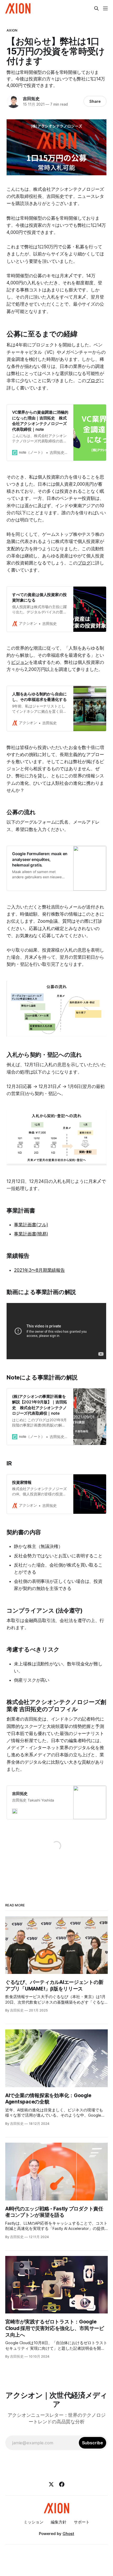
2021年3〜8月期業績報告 (39, 1270)
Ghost (68, 2534)
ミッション (34, 2522)
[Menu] (105, 8)
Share (95, 101)
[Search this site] (96, 8)
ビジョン (20, 662)
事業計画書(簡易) (31, 1234)
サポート (82, 2522)
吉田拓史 (31, 99)
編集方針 (59, 2522)
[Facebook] (62, 2484)
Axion (12, 30)
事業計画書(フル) (31, 1225)
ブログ (93, 381)
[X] (51, 2484)
